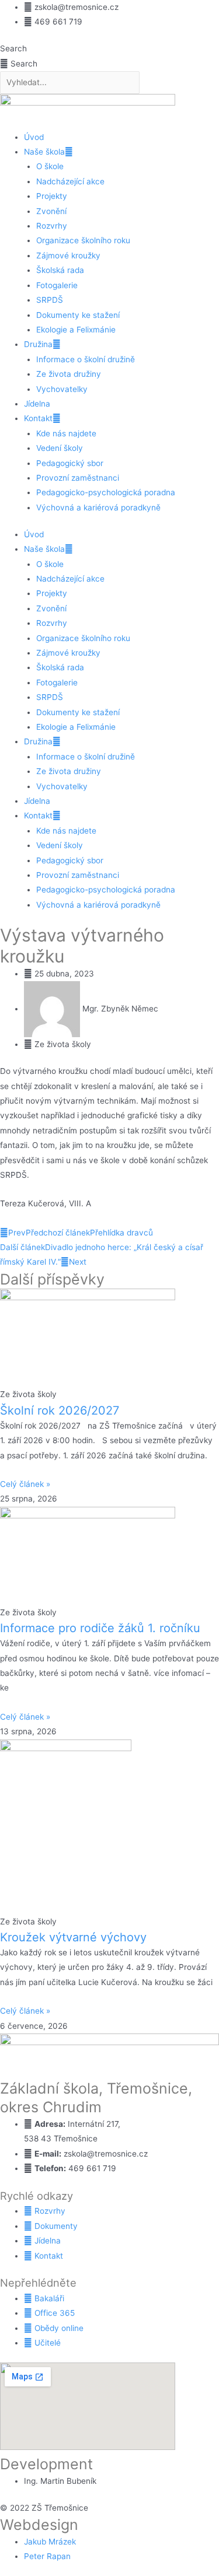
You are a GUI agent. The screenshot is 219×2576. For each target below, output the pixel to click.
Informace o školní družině (86, 359)
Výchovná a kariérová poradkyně (98, 508)
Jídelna (37, 404)
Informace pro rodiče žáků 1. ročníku (100, 1628)
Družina (38, 344)
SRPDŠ (50, 300)
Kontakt (38, 418)
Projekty (52, 196)
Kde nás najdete (66, 433)
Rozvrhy (52, 226)
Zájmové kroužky (68, 256)
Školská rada (60, 270)
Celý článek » (25, 1484)
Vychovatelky (62, 389)
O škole (50, 166)
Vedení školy (60, 448)
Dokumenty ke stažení (78, 315)
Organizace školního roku (83, 240)
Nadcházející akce (70, 181)
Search (13, 48)
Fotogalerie (57, 285)
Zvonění (51, 211)
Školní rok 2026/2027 (60, 1410)
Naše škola (44, 152)
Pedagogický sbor (70, 463)
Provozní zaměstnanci (78, 478)
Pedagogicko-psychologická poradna (106, 492)
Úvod (34, 137)
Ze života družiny (69, 374)
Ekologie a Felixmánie (76, 330)
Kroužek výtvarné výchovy (73, 1937)
